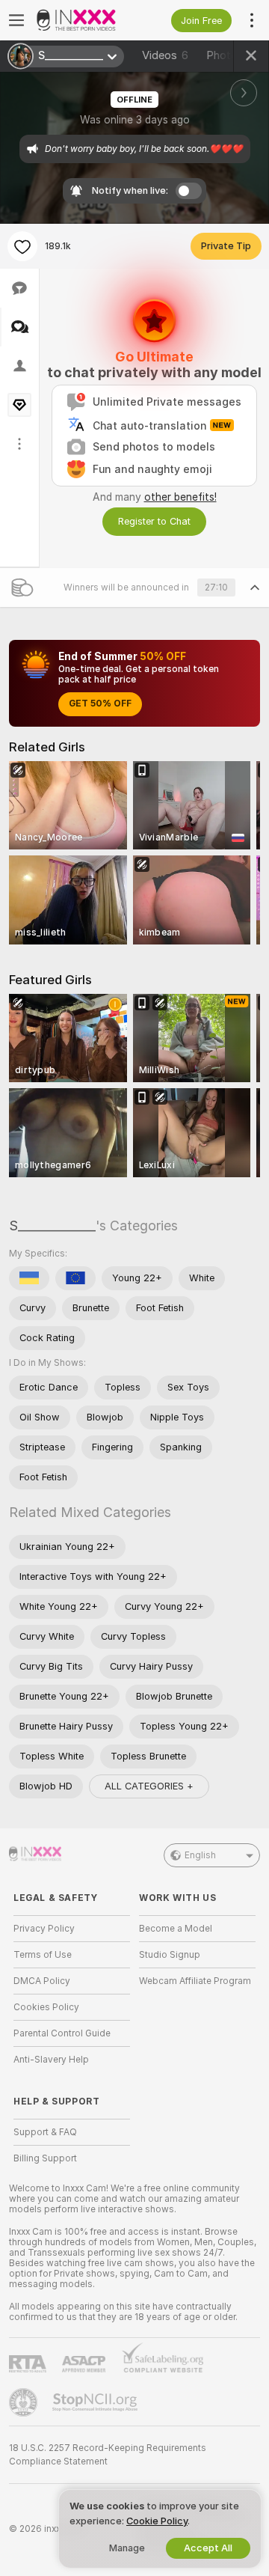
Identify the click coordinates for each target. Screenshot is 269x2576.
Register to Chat (154, 521)
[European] (75, 1278)
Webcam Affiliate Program (195, 1981)
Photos (232, 55)
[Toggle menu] (16, 20)
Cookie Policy (157, 2521)
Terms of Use (43, 1955)
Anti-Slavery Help (51, 2060)
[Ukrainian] (29, 1278)
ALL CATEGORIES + (149, 1786)
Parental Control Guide (62, 2033)
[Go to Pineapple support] (25, 2402)
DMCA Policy (42, 1981)
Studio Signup (170, 1955)
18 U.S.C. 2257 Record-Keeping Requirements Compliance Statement (108, 2455)
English (200, 1855)
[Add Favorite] (22, 246)
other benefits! (180, 497)
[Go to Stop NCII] (96, 2402)
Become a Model (176, 1929)
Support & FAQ (45, 2132)
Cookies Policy (46, 2007)
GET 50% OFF (100, 703)
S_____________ (52, 1226)
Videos (165, 55)
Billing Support (45, 2158)
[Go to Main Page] (84, 20)
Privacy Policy (44, 1929)
